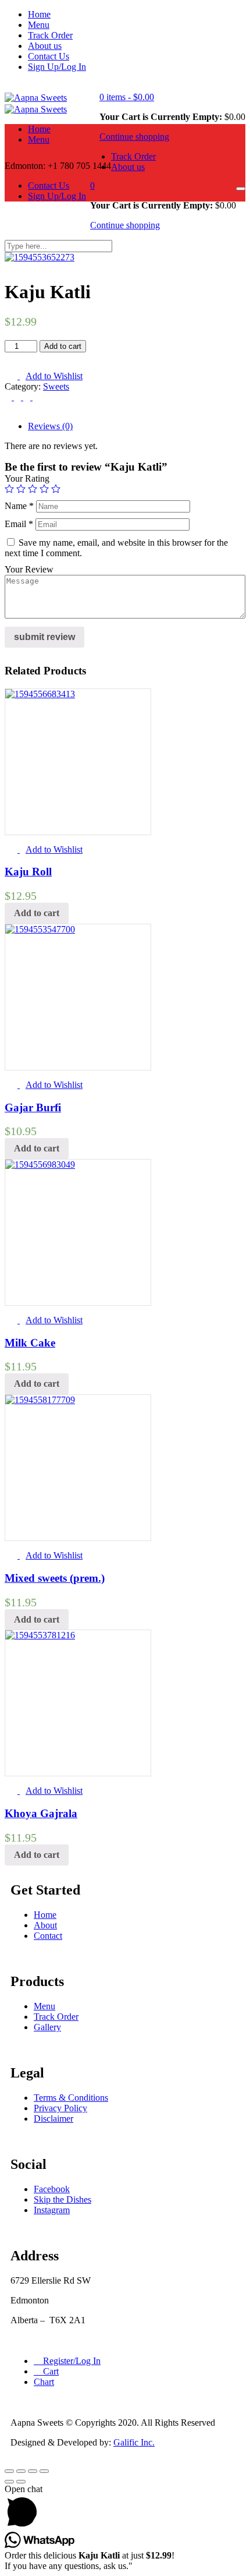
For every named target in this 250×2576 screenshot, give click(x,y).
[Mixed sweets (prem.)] (40, 1400)
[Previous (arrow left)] (9, 2482)
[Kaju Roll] (40, 694)
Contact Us (49, 56)
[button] (127, 97)
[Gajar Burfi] (40, 929)
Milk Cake (30, 1343)
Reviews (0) (50, 426)
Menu (39, 25)
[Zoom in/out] (44, 2471)
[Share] (21, 2471)
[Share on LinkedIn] (28, 397)
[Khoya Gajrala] (40, 1635)
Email (19, 524)
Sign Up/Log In (57, 67)
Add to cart (63, 346)
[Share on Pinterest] (36, 397)
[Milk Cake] (40, 1165)
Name (19, 506)
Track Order (50, 35)
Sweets (56, 386)
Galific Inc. (134, 2442)
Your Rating (27, 478)
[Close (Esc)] (9, 2471)
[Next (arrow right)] (21, 2482)
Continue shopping (134, 137)
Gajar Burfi (33, 1107)
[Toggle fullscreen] (33, 2471)
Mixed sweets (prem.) (55, 1578)
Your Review (29, 569)
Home (39, 14)
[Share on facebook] (9, 397)
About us (45, 46)
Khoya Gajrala (41, 1813)
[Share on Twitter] (19, 397)
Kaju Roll (28, 872)
